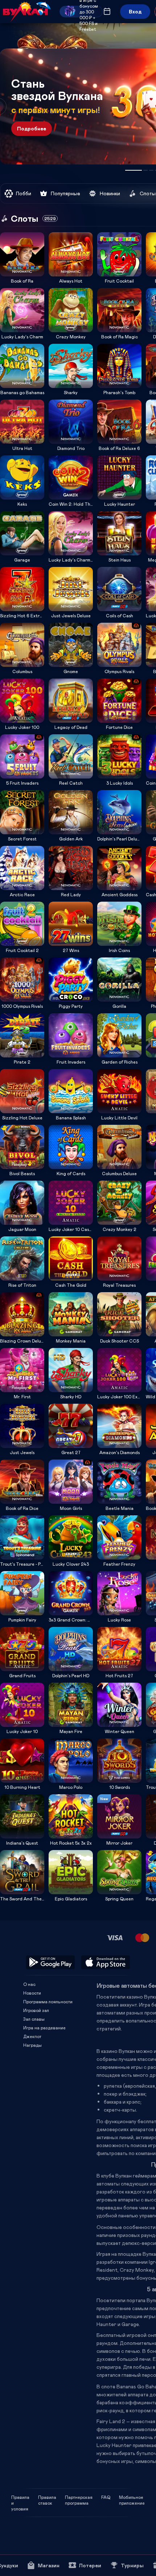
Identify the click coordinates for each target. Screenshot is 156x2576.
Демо (10, 232)
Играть (22, 274)
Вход (135, 11)
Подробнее (32, 128)
